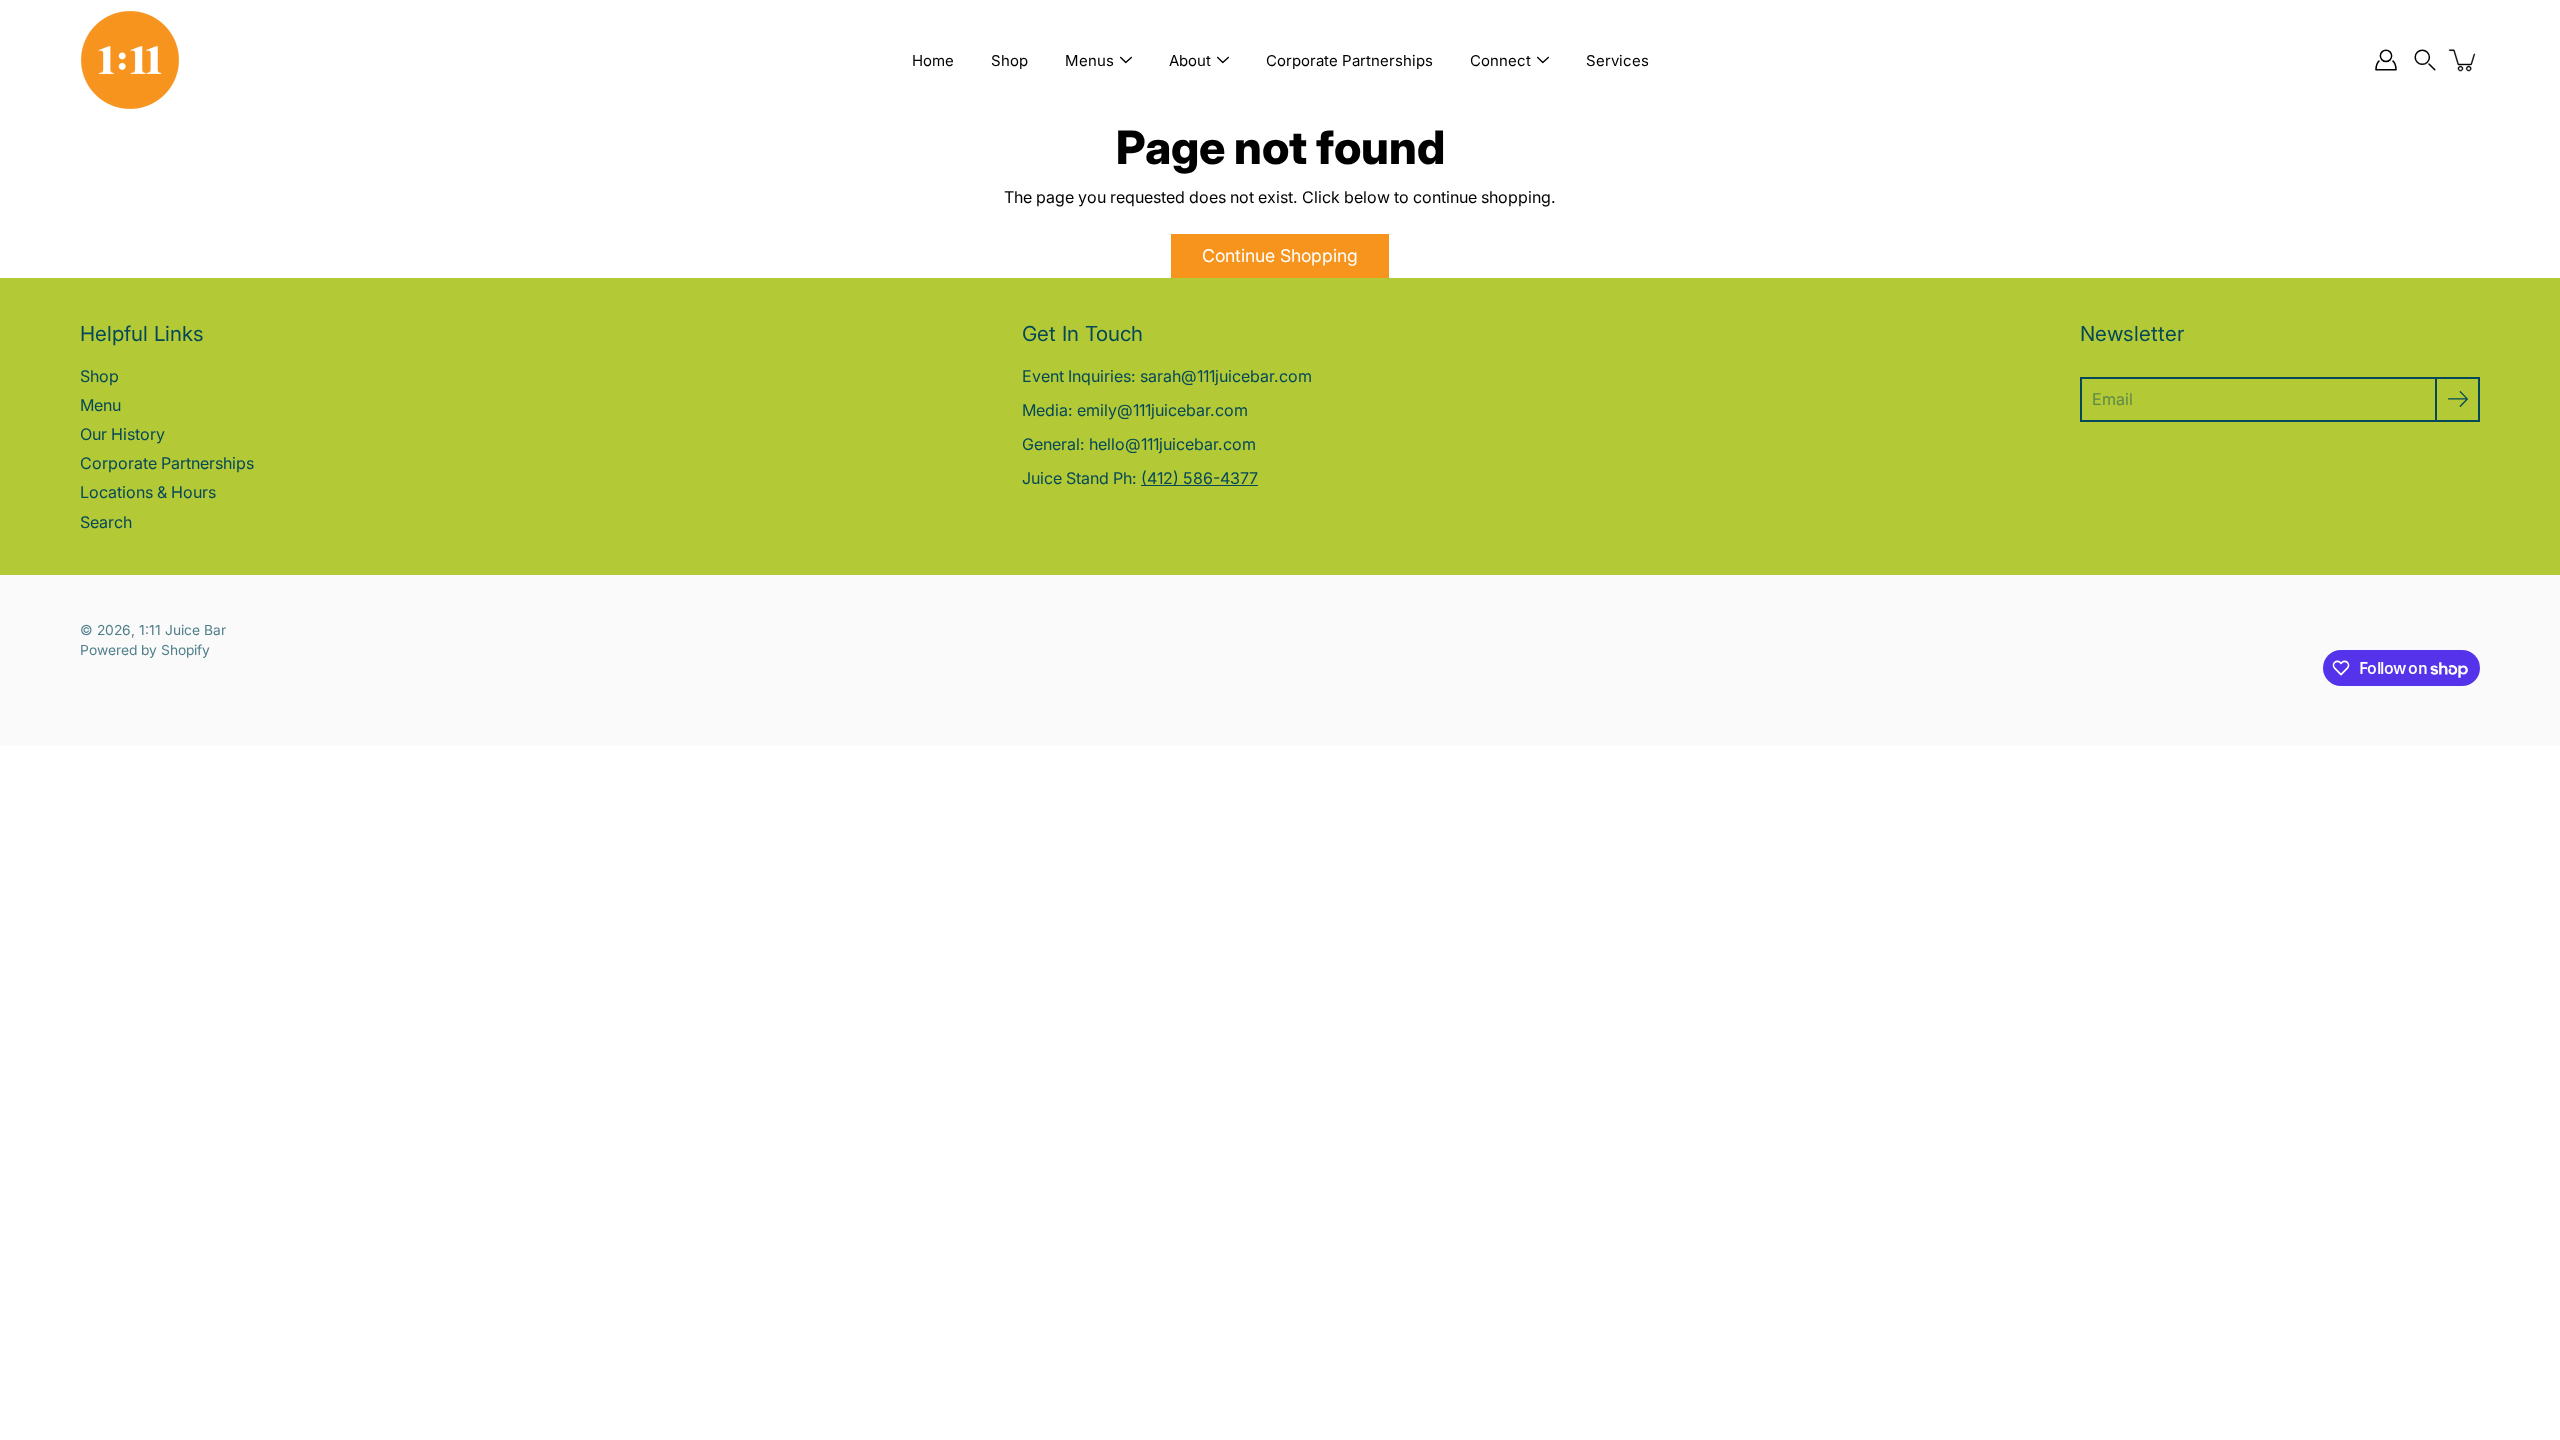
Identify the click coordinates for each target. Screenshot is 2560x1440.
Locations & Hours (148, 492)
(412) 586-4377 (1199, 478)
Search (106, 522)
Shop (1009, 60)
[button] (2425, 60)
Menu (100, 405)
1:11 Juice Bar (182, 630)
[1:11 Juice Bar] (130, 60)
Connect (1500, 60)
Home (933, 60)
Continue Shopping (1280, 255)
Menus (1089, 60)
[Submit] (2457, 399)
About (1190, 60)
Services (1617, 60)
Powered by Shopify (145, 650)
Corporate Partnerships (1349, 60)
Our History (122, 434)
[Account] (2386, 60)
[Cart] (2464, 60)
